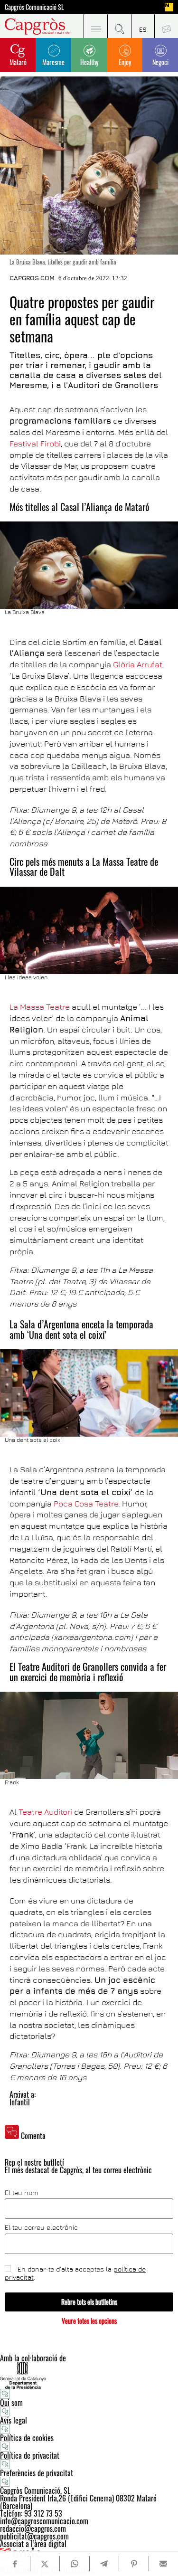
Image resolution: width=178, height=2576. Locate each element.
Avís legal (14, 2420)
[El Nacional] (169, 7)
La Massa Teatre (40, 1007)
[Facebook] (15, 2564)
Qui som (11, 2403)
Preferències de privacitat (37, 2473)
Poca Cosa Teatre (86, 1504)
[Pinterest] (134, 2564)
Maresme (53, 62)
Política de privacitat (30, 2455)
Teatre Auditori (45, 1812)
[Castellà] (143, 26)
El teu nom (21, 2193)
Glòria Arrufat (138, 664)
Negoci (160, 62)
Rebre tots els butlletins (89, 2302)
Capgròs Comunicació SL (34, 7)
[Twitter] (45, 2564)
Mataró (18, 62)
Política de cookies (27, 2438)
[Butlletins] (166, 26)
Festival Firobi (35, 444)
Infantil (20, 2102)
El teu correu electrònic (41, 2227)
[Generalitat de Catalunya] (89, 2375)
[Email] (164, 2564)
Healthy (89, 62)
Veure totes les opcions (89, 2321)
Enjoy (125, 62)
